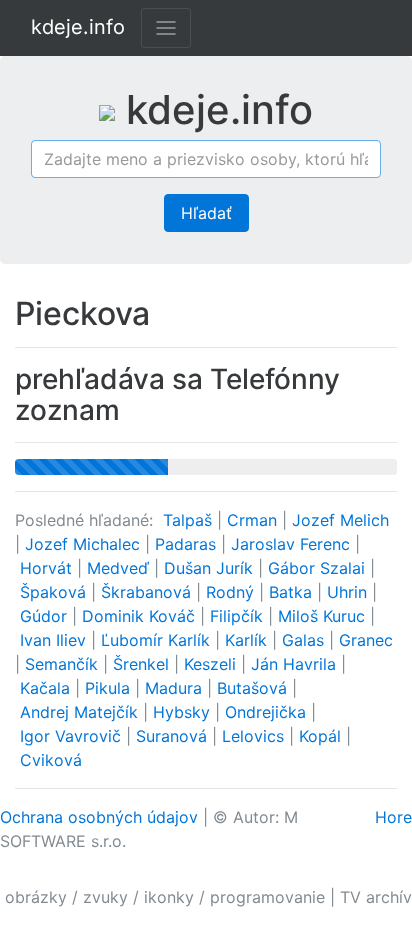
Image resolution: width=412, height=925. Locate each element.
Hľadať (206, 213)
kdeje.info (78, 27)
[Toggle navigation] (166, 28)
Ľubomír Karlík (158, 640)
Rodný (232, 592)
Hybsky (184, 712)
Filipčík (239, 616)
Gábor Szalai (319, 568)
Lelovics (255, 736)
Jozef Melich (340, 520)
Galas (305, 640)
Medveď (120, 568)
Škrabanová (148, 592)
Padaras (188, 544)
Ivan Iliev (55, 640)
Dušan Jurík (211, 568)
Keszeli (212, 664)
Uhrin (349, 592)
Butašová (254, 688)
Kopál (322, 736)
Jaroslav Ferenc (293, 544)
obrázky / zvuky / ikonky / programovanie (165, 897)
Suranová (174, 736)
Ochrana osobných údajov (99, 817)
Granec (366, 640)
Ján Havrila (296, 664)
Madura (176, 688)
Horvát (48, 568)
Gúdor (46, 616)
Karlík (248, 640)
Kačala (47, 688)
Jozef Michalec (85, 544)
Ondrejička (268, 712)
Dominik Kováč (141, 616)
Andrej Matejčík (81, 712)
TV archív (376, 897)
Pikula (110, 688)
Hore (393, 817)
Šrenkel (143, 664)
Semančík (64, 664)
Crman (254, 520)
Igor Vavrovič (73, 736)
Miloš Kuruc (324, 616)
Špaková (55, 592)
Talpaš (190, 520)
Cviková (51, 760)
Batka (293, 592)
